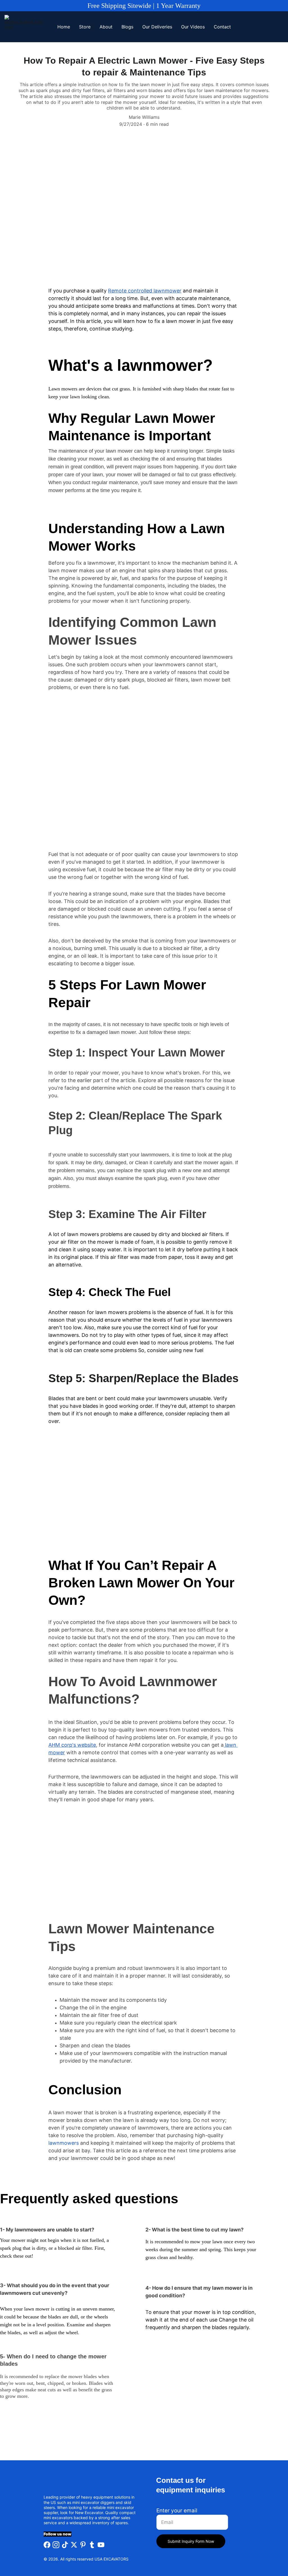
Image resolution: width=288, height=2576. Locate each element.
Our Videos (193, 27)
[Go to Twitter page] (74, 2545)
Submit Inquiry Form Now (191, 2541)
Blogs (127, 27)
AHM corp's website (72, 1745)
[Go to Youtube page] (101, 2545)
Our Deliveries (157, 27)
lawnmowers (64, 2143)
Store (85, 27)
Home (64, 27)
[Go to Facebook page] (47, 2545)
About (106, 27)
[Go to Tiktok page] (65, 2545)
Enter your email (177, 2511)
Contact (222, 27)
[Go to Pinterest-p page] (83, 2545)
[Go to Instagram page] (56, 2545)
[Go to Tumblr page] (92, 2545)
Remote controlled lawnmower (145, 291)
